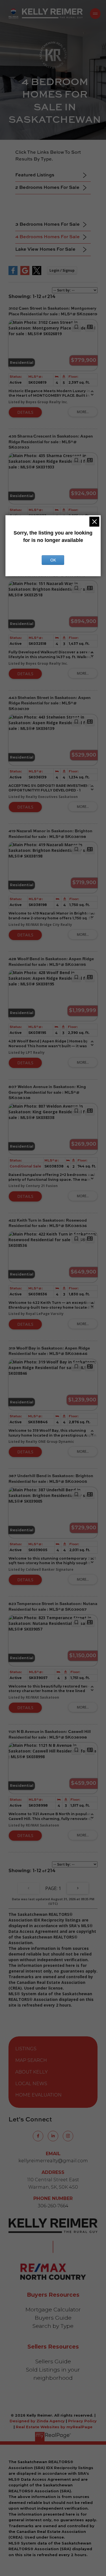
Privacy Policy (82, 2421)
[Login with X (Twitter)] (37, 274)
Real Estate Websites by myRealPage (54, 2427)
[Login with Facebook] (13, 274)
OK (53, 560)
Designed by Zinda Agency (38, 2421)
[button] (38, 2136)
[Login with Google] (25, 274)
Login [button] (62, 270)
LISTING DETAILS (25, 412)
